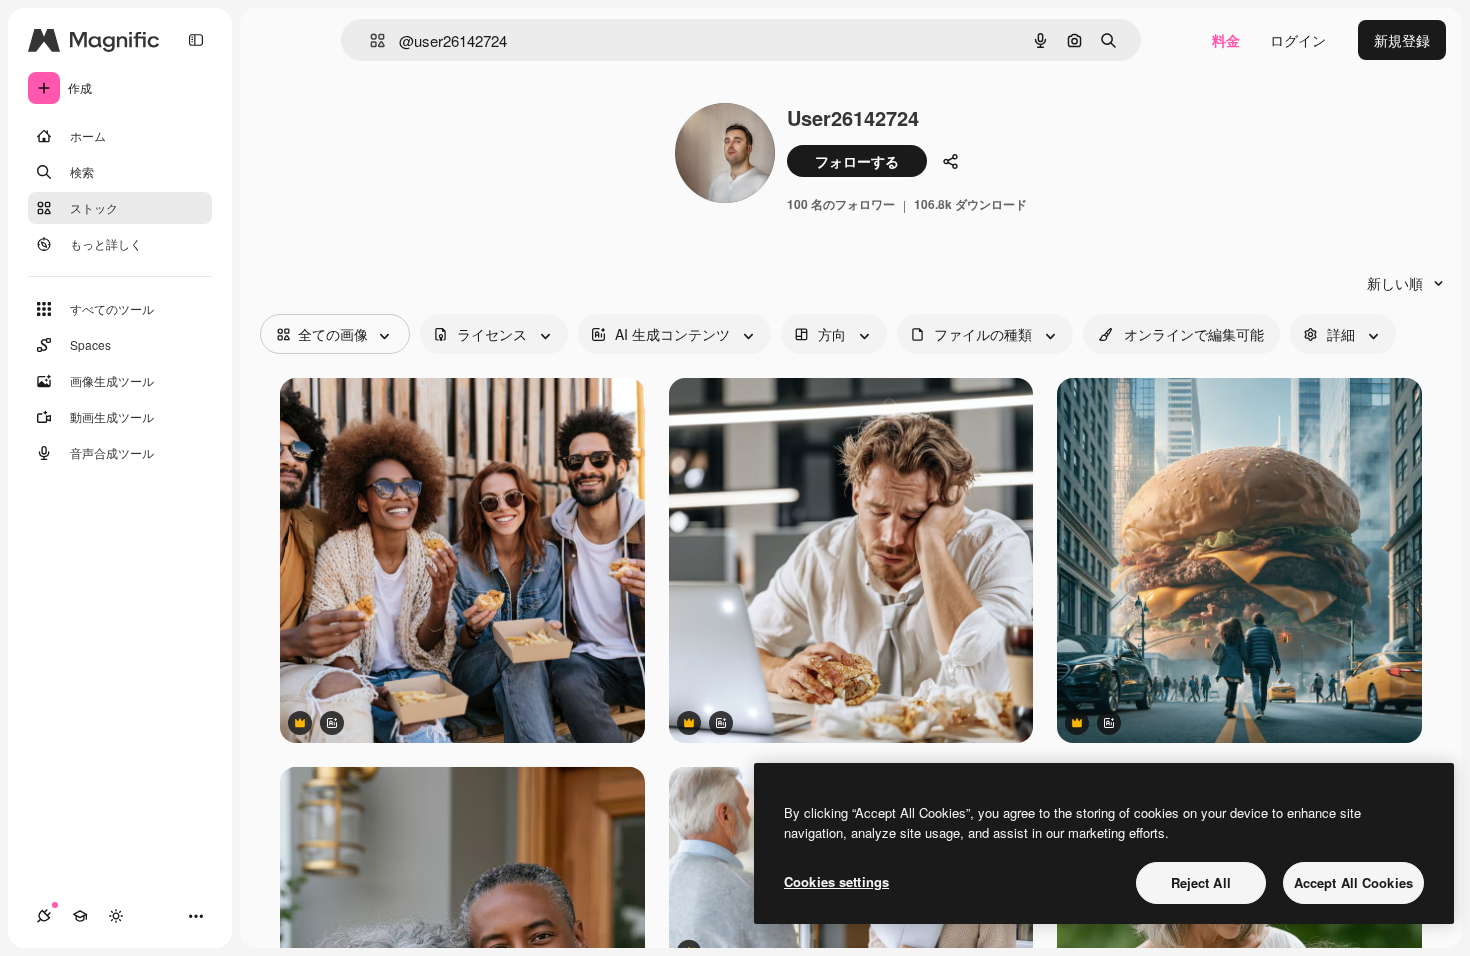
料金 (1226, 40)
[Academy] (80, 916)
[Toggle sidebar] (196, 40)
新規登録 (1402, 40)
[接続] (44, 916)
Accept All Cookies (1353, 882)
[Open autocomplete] (369, 40)
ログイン (1298, 40)
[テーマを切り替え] (116, 916)
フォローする (857, 161)
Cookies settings (836, 881)
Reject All (1201, 882)
